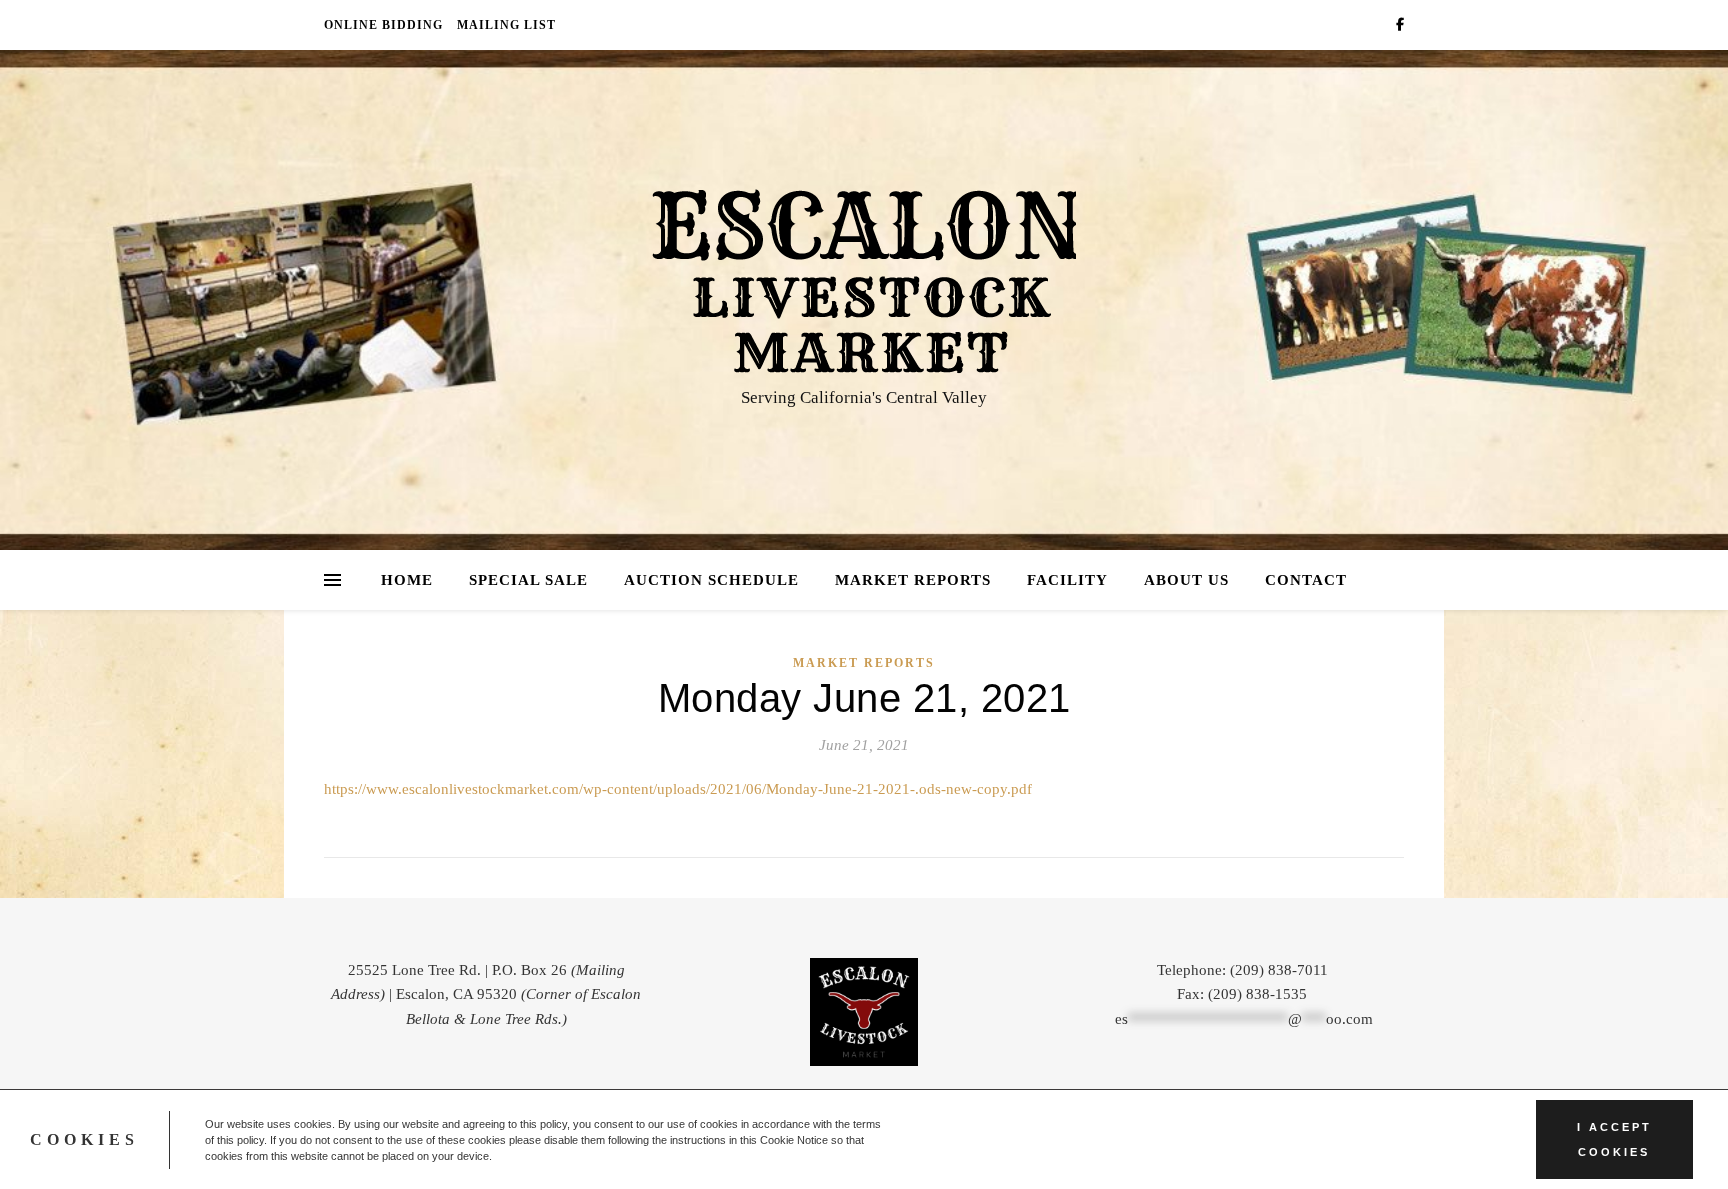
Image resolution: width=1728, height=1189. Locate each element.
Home (407, 580)
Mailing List (506, 25)
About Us (1186, 580)
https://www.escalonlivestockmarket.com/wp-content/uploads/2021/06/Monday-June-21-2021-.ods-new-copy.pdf (678, 789)
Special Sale (528, 580)
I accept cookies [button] (1614, 1139)
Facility (1067, 580)
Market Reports (913, 580)
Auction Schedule (711, 580)
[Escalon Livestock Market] (864, 281)
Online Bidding (383, 25)
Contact (1306, 580)
